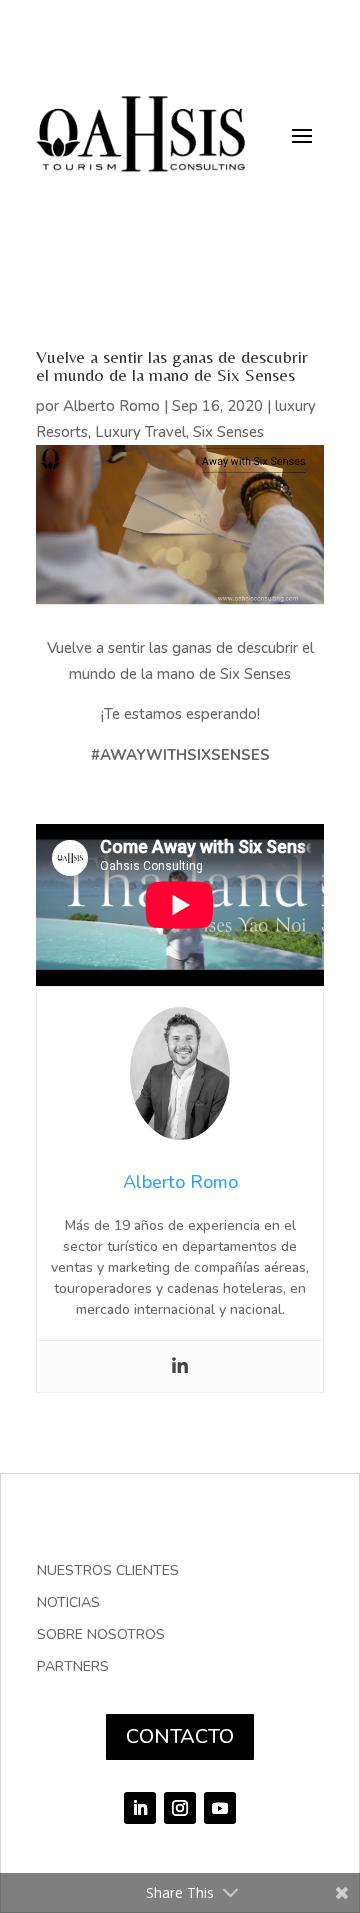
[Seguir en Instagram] (180, 1808)
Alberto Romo (111, 406)
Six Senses (228, 432)
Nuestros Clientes (108, 1572)
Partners (73, 1668)
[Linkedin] (180, 1366)
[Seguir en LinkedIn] (140, 1808)
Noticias (68, 1604)
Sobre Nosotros (101, 1636)
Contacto (180, 1736)
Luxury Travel (140, 432)
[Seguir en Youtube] (220, 1808)
